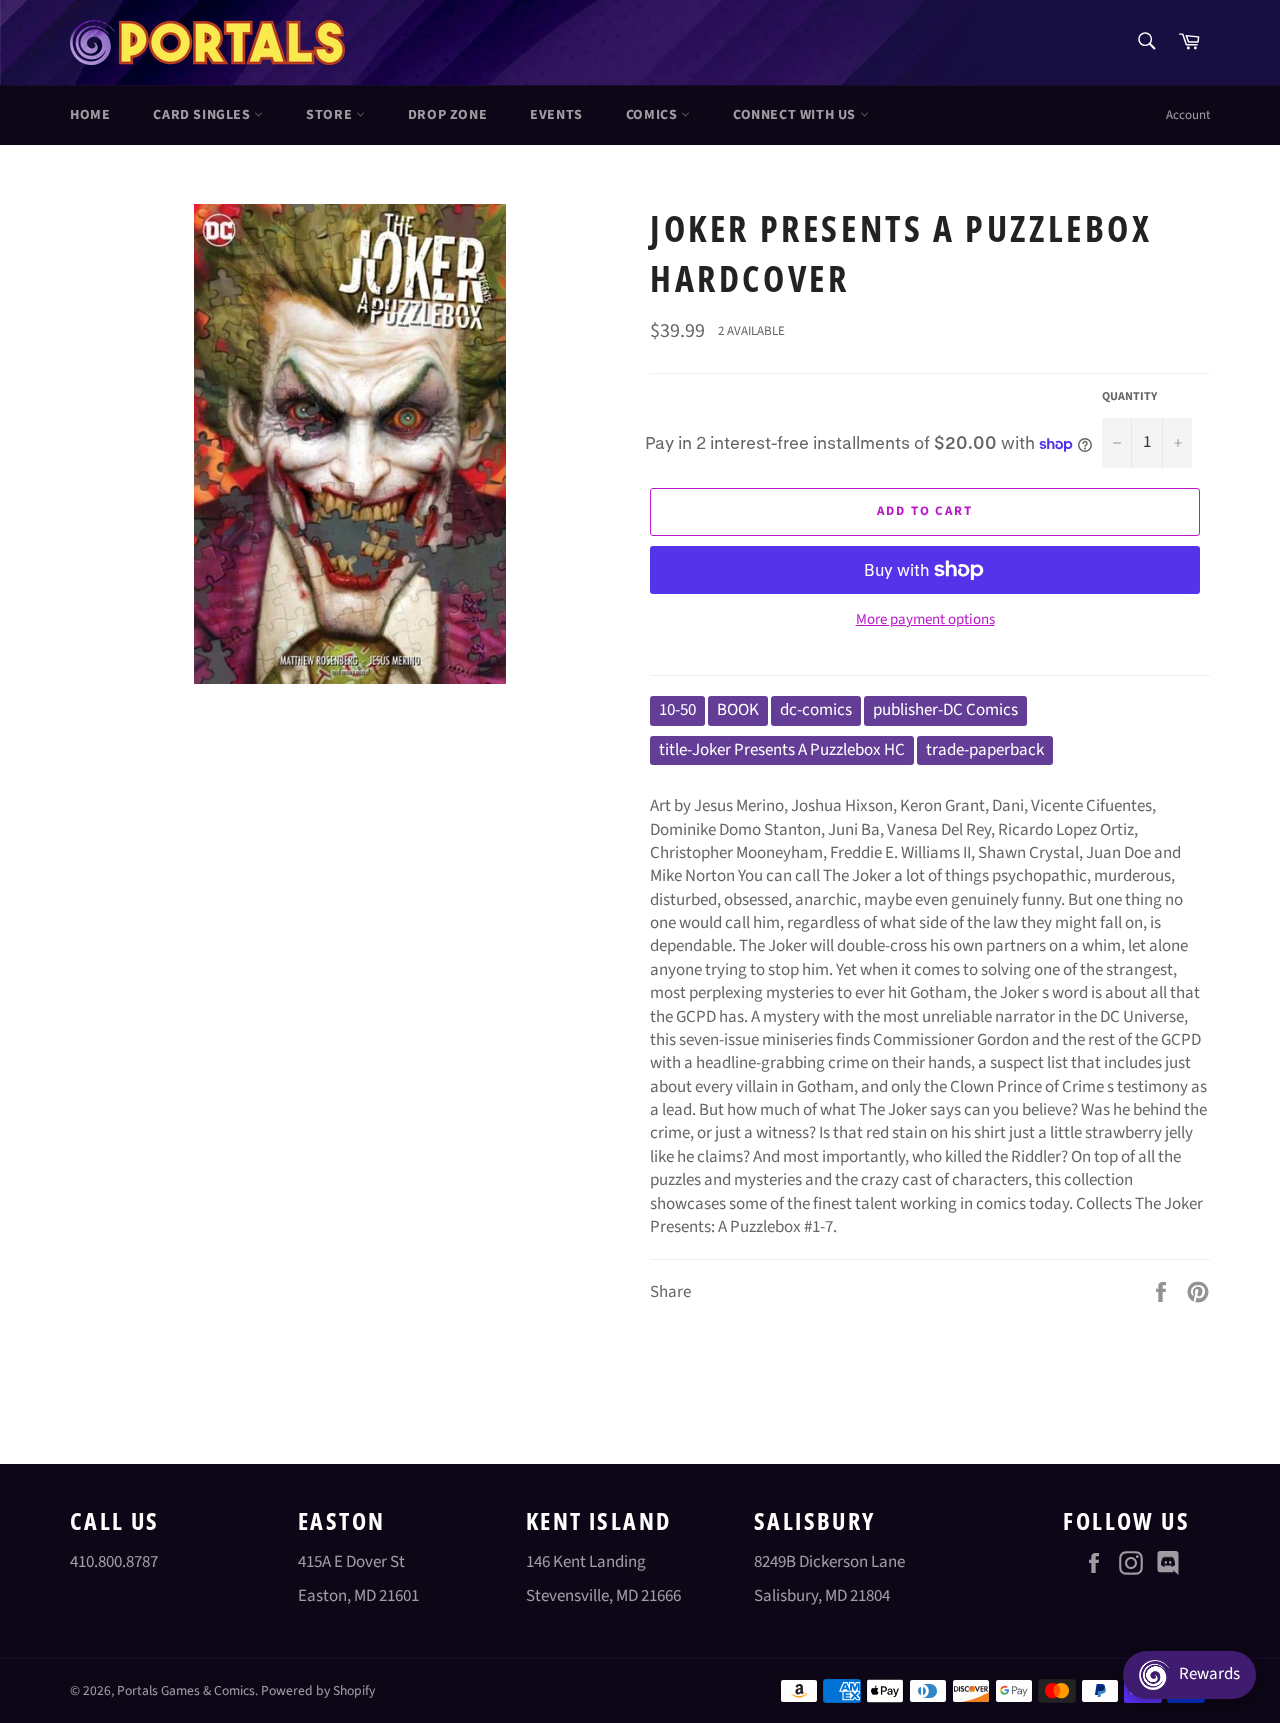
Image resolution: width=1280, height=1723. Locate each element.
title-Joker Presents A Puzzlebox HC (782, 750)
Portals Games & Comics (186, 1690)
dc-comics (816, 710)
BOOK (738, 710)
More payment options (925, 620)
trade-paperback (985, 750)
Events (556, 115)
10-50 (677, 710)
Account (1188, 115)
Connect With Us (796, 115)
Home (90, 115)
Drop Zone (447, 115)
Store (331, 115)
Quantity (1129, 397)
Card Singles (203, 115)
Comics (653, 115)
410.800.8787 (114, 1562)
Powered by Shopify (318, 1690)
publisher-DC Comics (945, 710)
